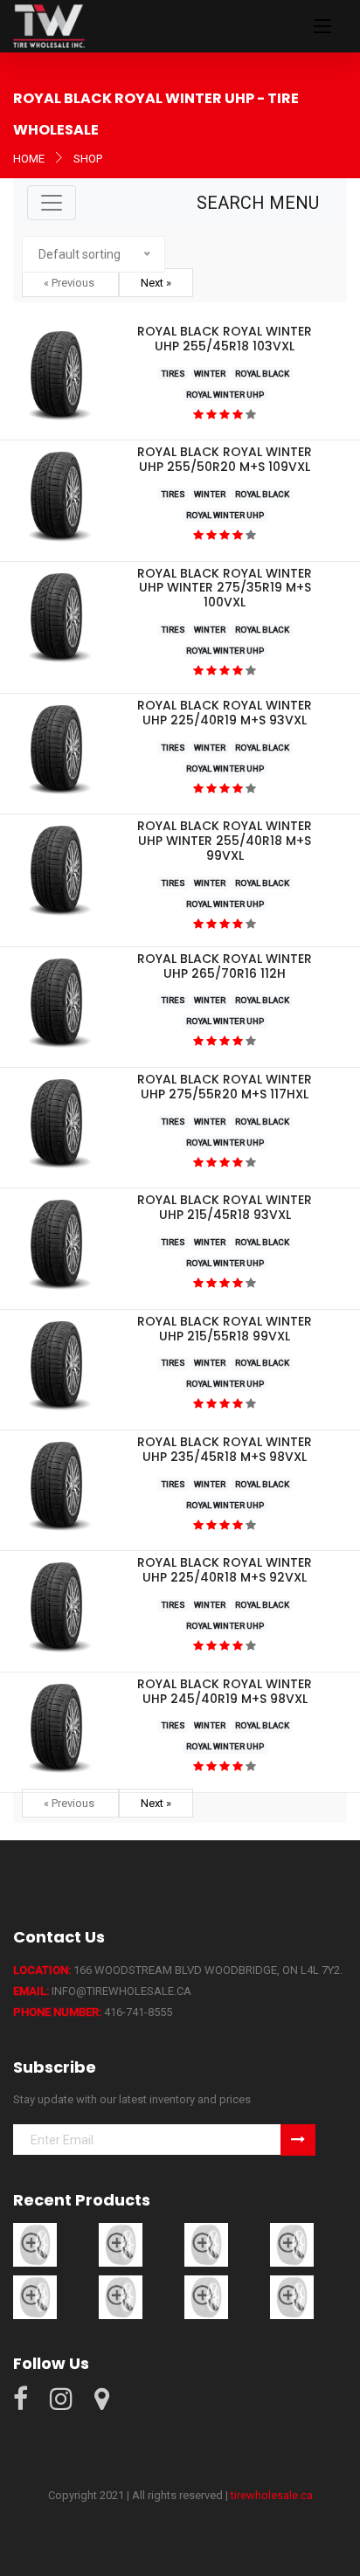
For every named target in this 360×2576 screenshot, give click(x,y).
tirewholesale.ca (272, 2495)
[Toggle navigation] (322, 26)
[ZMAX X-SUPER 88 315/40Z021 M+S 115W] (292, 2296)
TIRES (173, 374)
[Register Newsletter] (298, 2140)
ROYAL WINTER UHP (225, 395)
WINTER (210, 374)
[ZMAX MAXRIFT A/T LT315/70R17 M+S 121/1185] (206, 2244)
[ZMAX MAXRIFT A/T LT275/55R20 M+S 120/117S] (121, 2244)
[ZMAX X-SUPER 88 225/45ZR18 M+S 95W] (292, 2244)
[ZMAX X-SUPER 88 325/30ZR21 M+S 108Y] (206, 2296)
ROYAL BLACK (262, 374)
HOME (29, 159)
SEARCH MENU (258, 203)
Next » (156, 283)
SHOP (88, 159)
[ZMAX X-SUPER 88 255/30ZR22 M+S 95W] (121, 2296)
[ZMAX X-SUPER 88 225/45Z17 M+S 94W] (35, 2296)
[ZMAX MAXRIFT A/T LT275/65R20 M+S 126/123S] (35, 2244)
